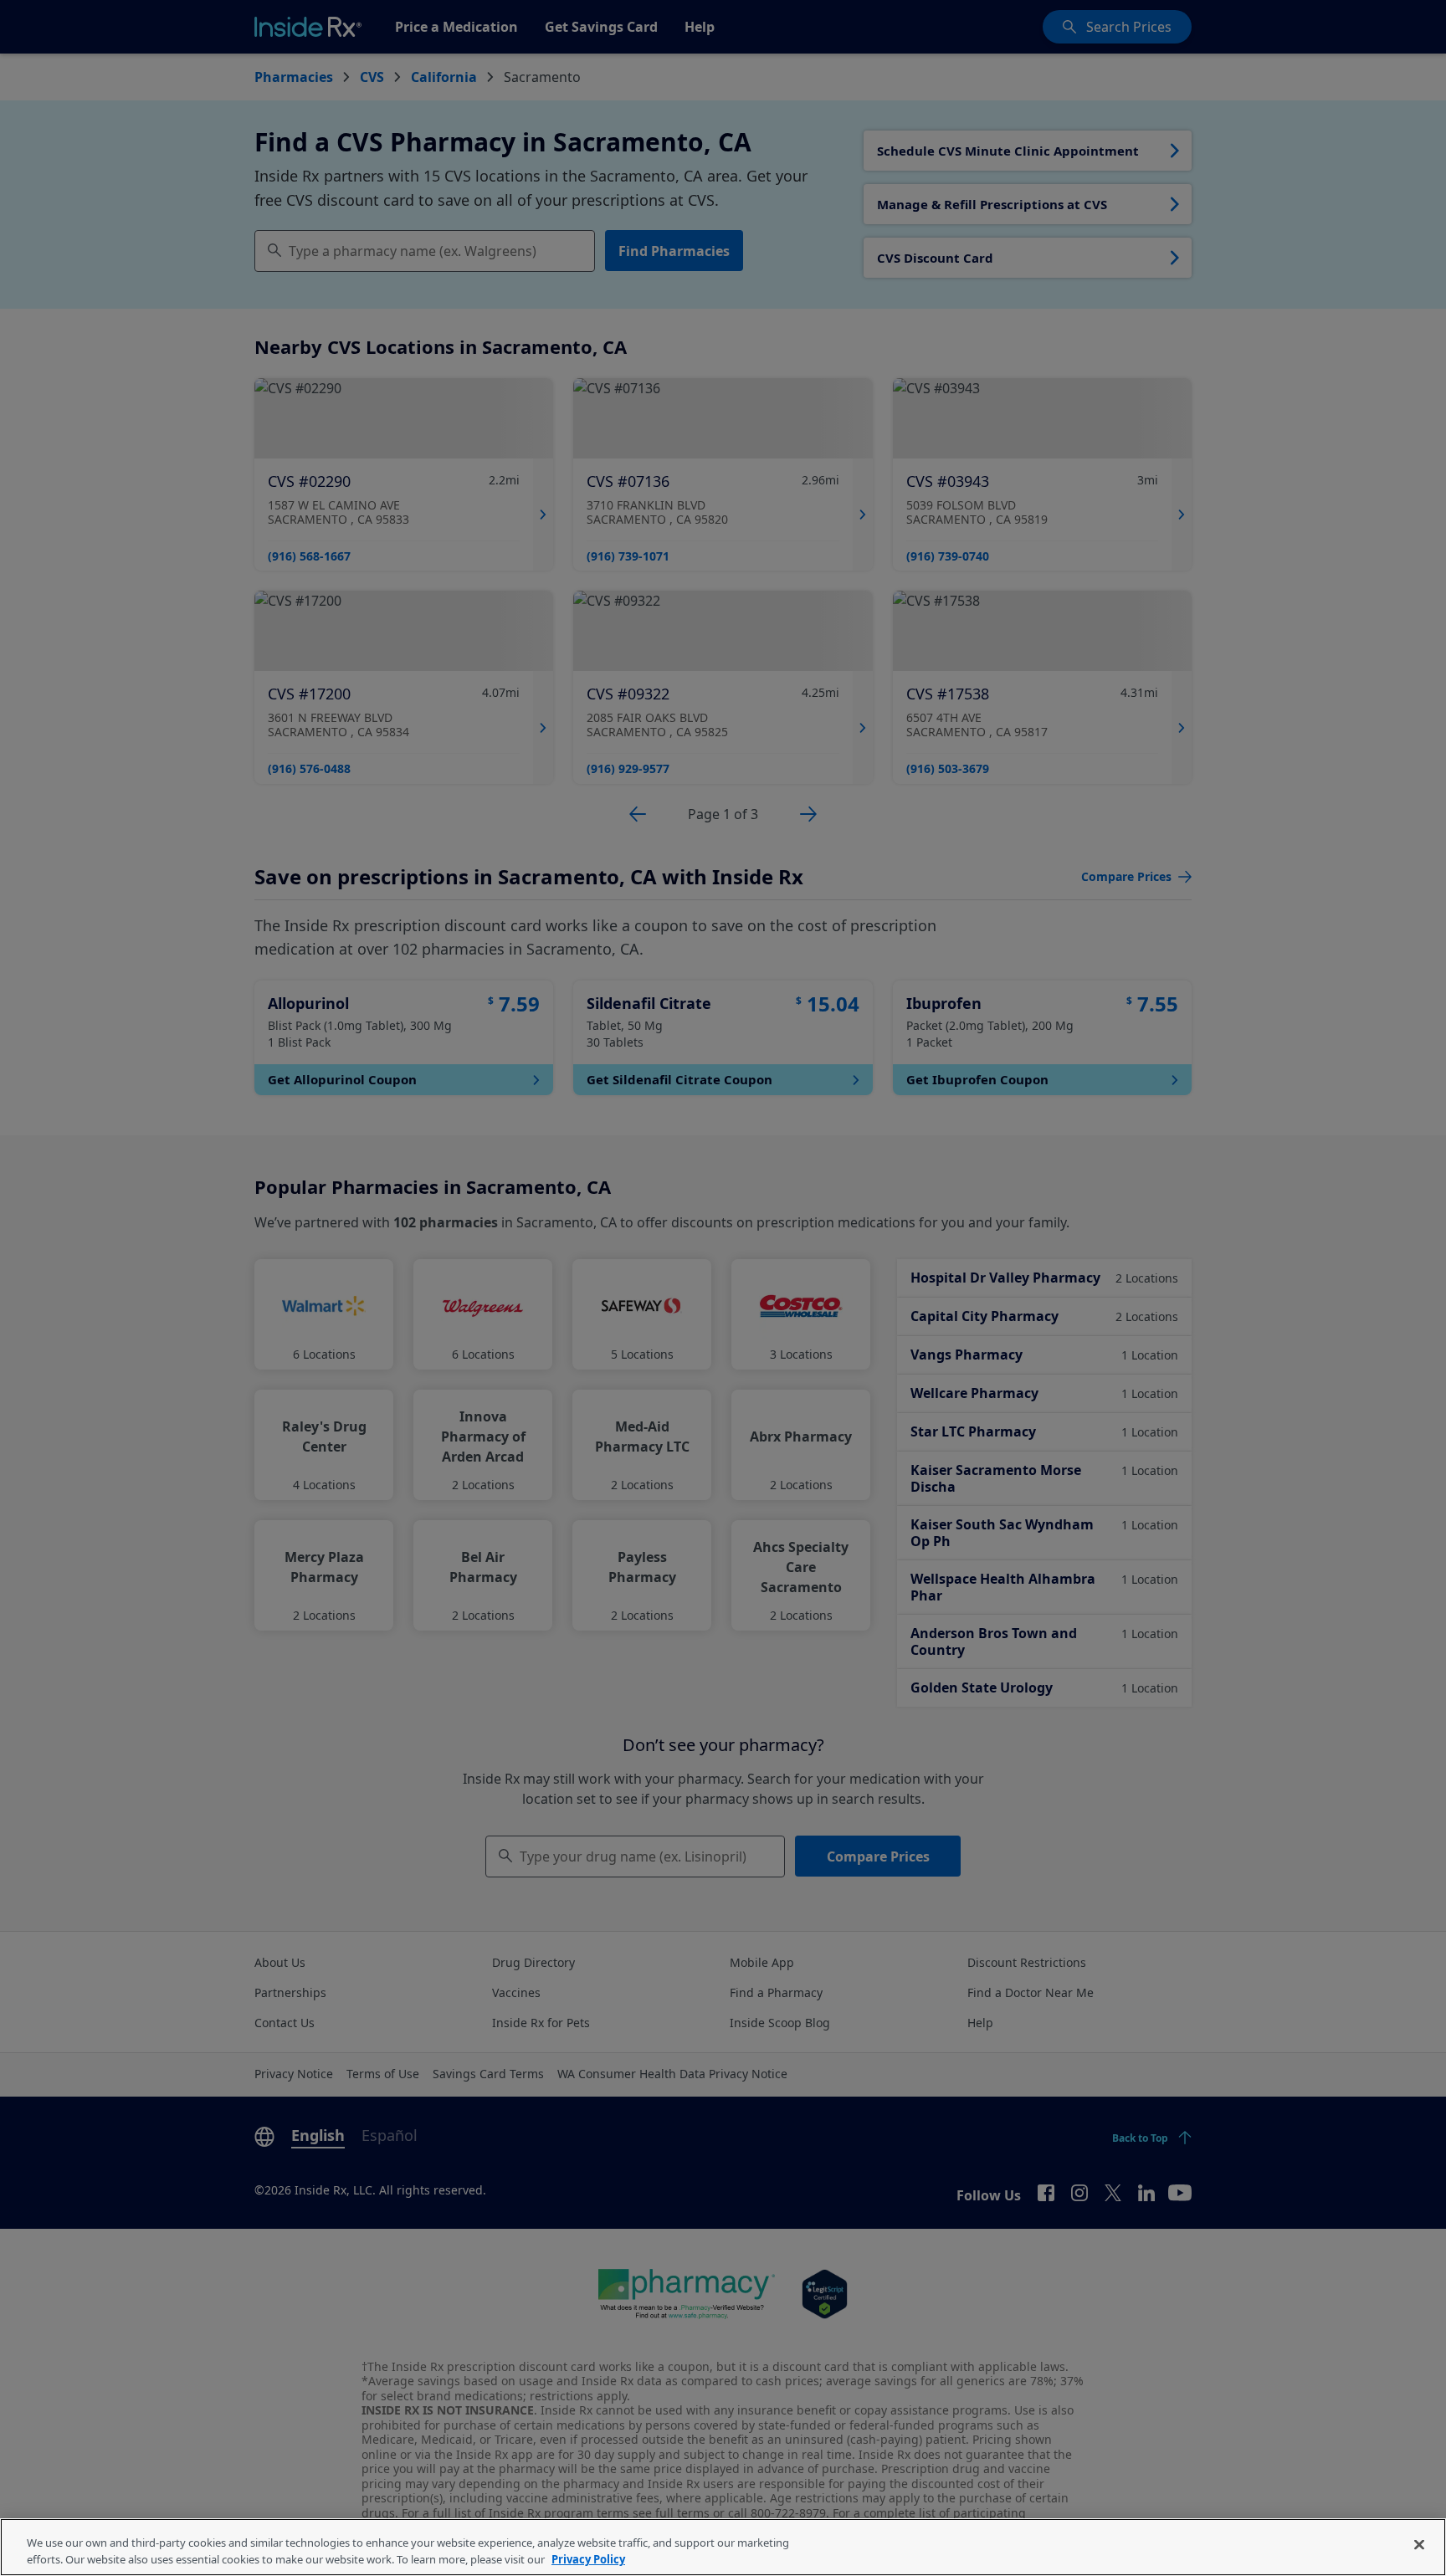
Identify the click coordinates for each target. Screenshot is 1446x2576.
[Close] (1419, 2545)
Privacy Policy (588, 2558)
